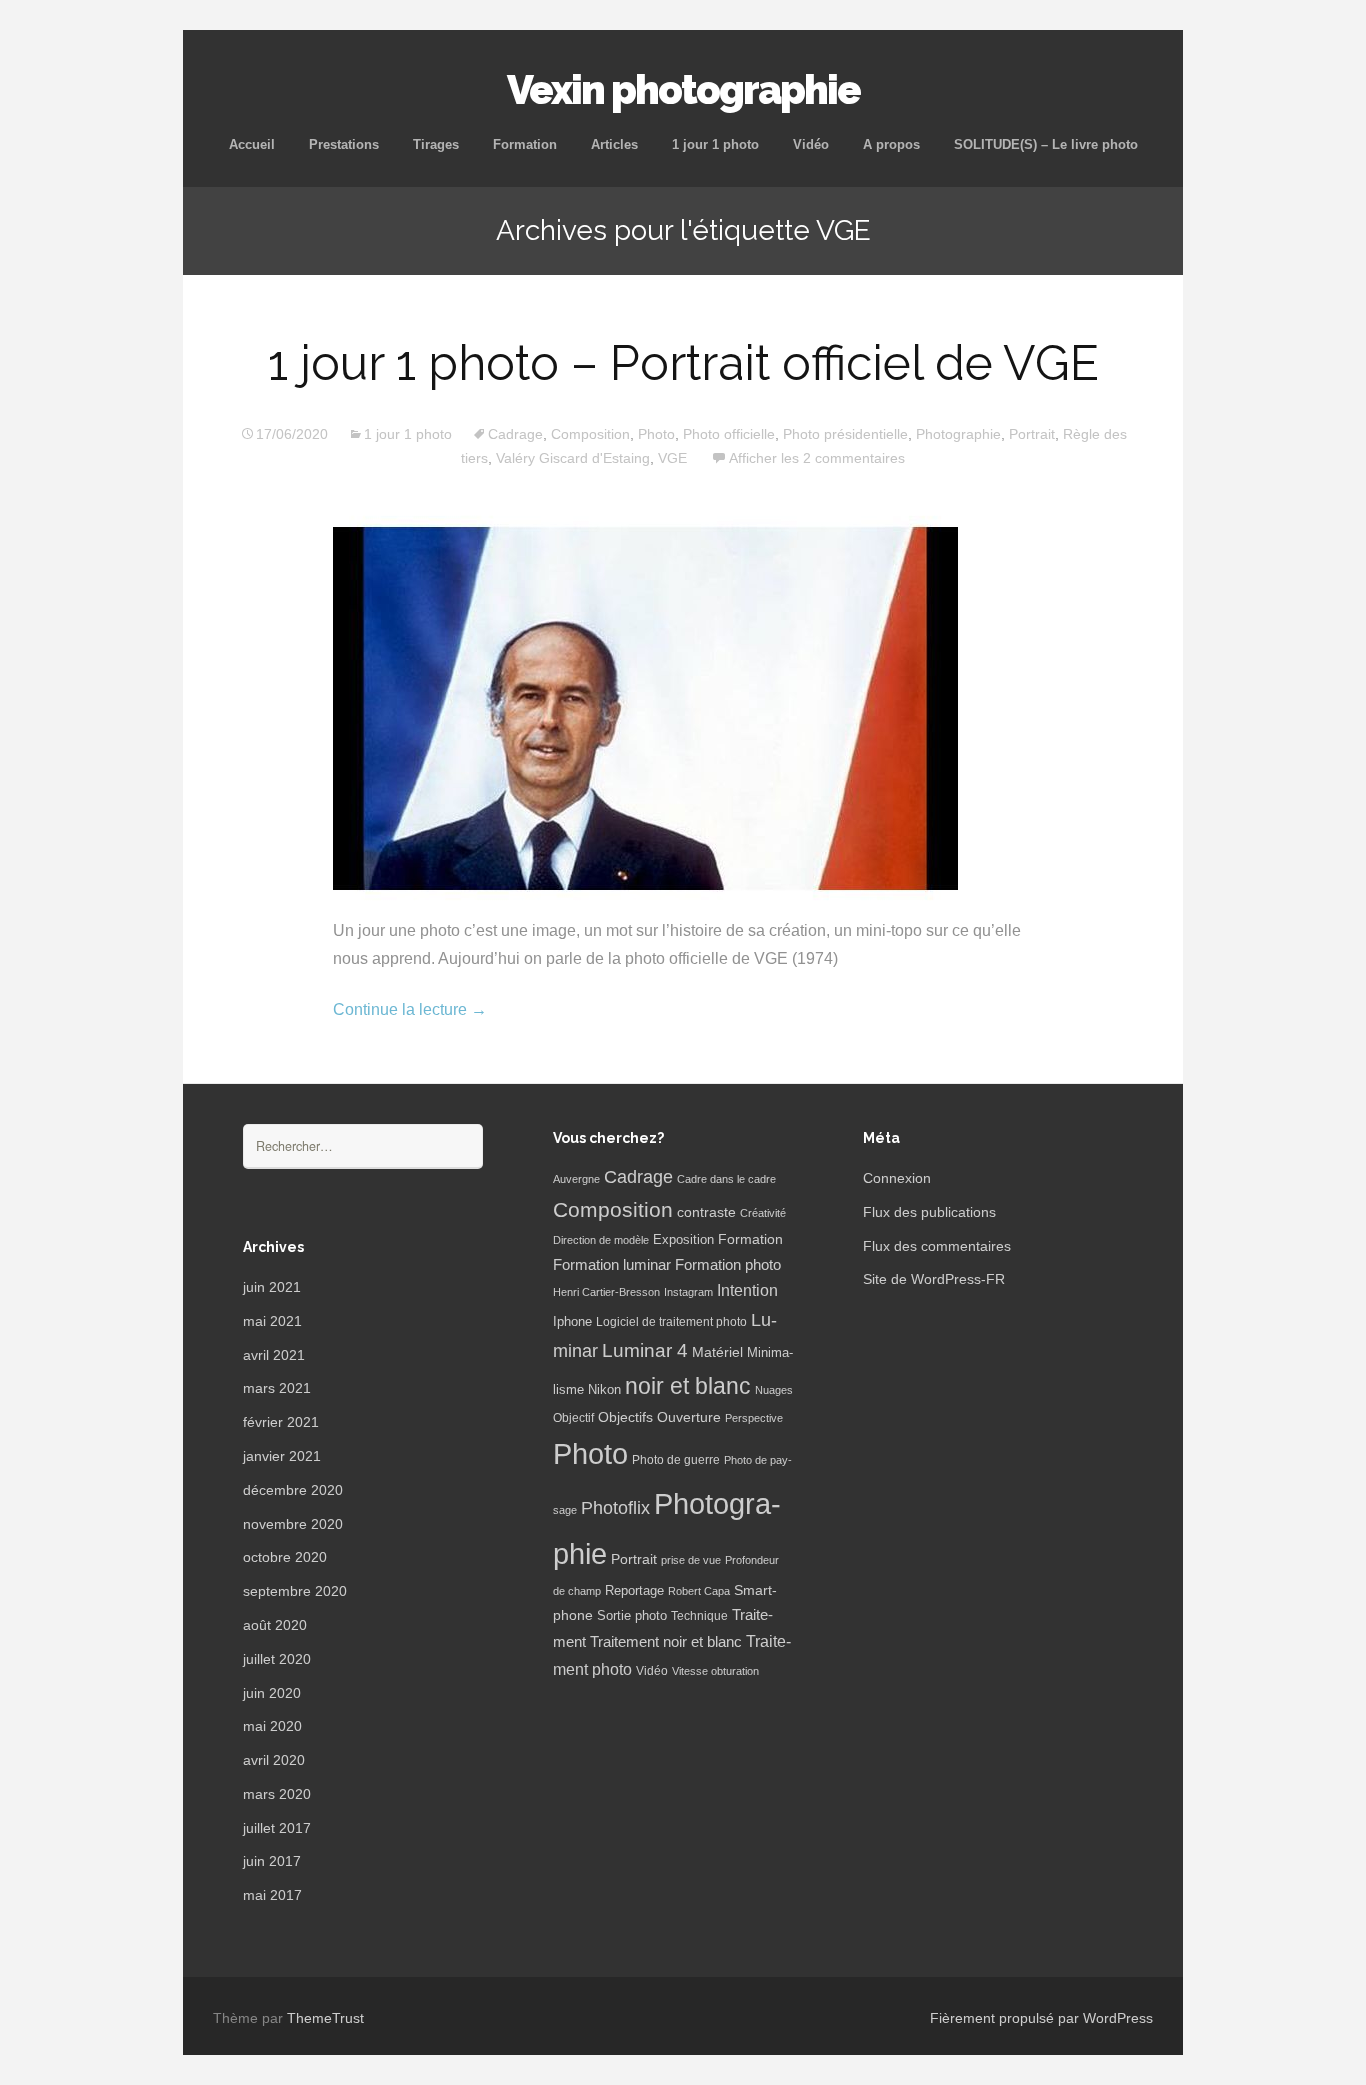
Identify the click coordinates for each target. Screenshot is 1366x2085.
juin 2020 (272, 1693)
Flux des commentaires (937, 1246)
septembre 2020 (295, 1591)
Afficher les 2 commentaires (817, 458)
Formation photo (728, 1264)
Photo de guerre (676, 1460)
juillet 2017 (277, 1828)
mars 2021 (277, 1388)
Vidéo (811, 144)
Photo (656, 434)
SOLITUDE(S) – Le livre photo (1046, 144)
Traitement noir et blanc (666, 1642)
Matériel (717, 1352)
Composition (590, 434)
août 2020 (275, 1625)
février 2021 (281, 1422)
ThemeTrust (325, 2018)
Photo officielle (729, 434)
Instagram (688, 1292)
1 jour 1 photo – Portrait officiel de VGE (683, 363)
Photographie (958, 434)
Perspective (754, 1418)
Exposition (683, 1240)
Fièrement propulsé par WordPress (1041, 2018)
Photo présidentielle (845, 434)
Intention (747, 1290)
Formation (525, 144)
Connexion (897, 1178)
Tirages (436, 144)
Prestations (344, 144)
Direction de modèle (601, 1240)
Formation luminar (612, 1264)
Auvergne (576, 1179)
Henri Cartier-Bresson (606, 1292)
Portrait (1032, 434)
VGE (672, 458)
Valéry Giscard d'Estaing (573, 458)
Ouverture (689, 1417)
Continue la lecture (410, 1009)
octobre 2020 (285, 1557)
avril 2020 (274, 1760)
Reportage (634, 1590)
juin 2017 (272, 1861)
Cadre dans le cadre (726, 1179)
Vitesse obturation (715, 1671)
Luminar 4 (645, 1350)
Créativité (763, 1213)
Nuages (774, 1390)
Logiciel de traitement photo (671, 1322)
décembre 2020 (293, 1490)
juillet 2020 (277, 1659)
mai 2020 (272, 1726)
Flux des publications (929, 1212)
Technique (699, 1616)
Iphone (572, 1322)
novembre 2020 (293, 1524)
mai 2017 (272, 1895)
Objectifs (625, 1417)
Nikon (604, 1390)
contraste (706, 1212)
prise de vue (691, 1560)
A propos (891, 144)
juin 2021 (272, 1287)
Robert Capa (699, 1591)
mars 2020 (277, 1794)
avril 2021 (274, 1355)
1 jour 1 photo (715, 144)
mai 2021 (272, 1321)
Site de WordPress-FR (934, 1279)
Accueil (252, 144)
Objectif (573, 1418)
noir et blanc (688, 1386)
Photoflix (615, 1508)
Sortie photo (632, 1616)
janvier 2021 (282, 1456)
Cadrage (515, 434)
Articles (614, 144)
